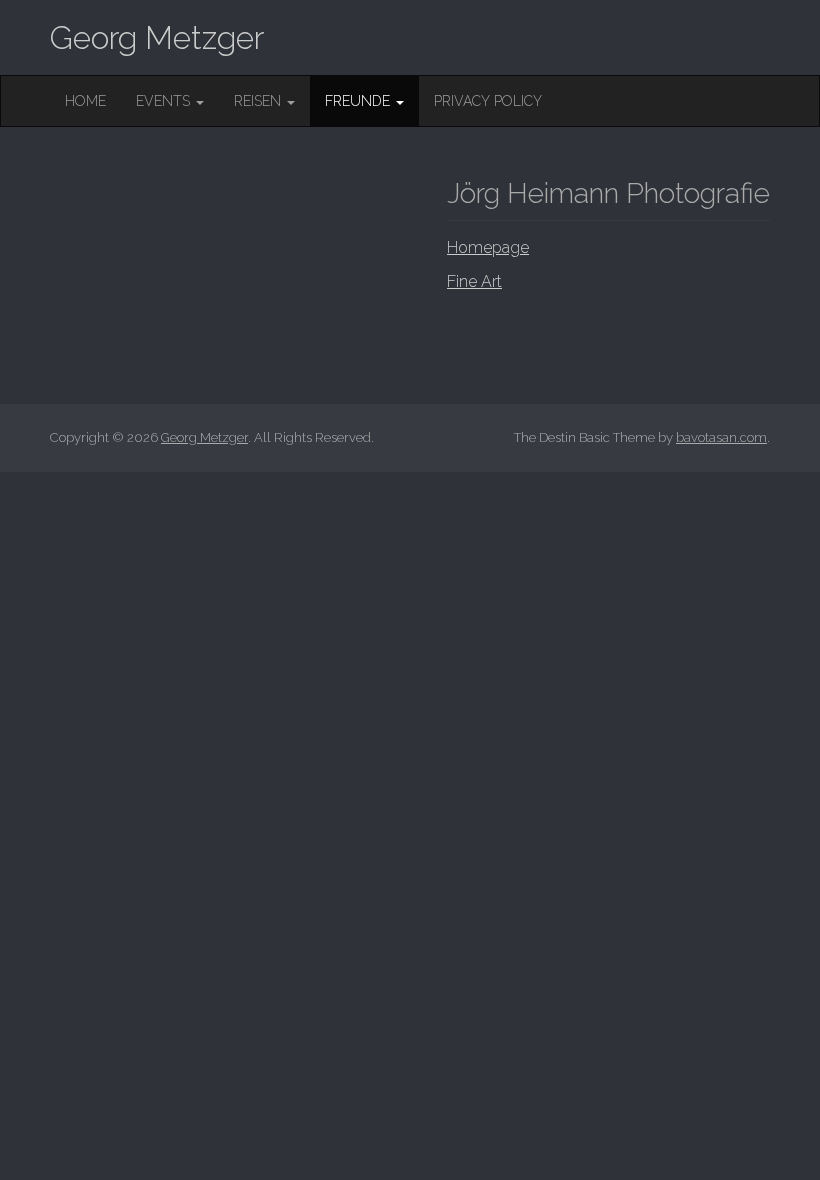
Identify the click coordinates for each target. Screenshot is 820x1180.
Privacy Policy (488, 101)
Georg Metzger (157, 37)
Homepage (488, 247)
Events (165, 101)
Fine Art (474, 281)
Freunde (359, 101)
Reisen (259, 101)
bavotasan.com (721, 437)
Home (85, 101)
